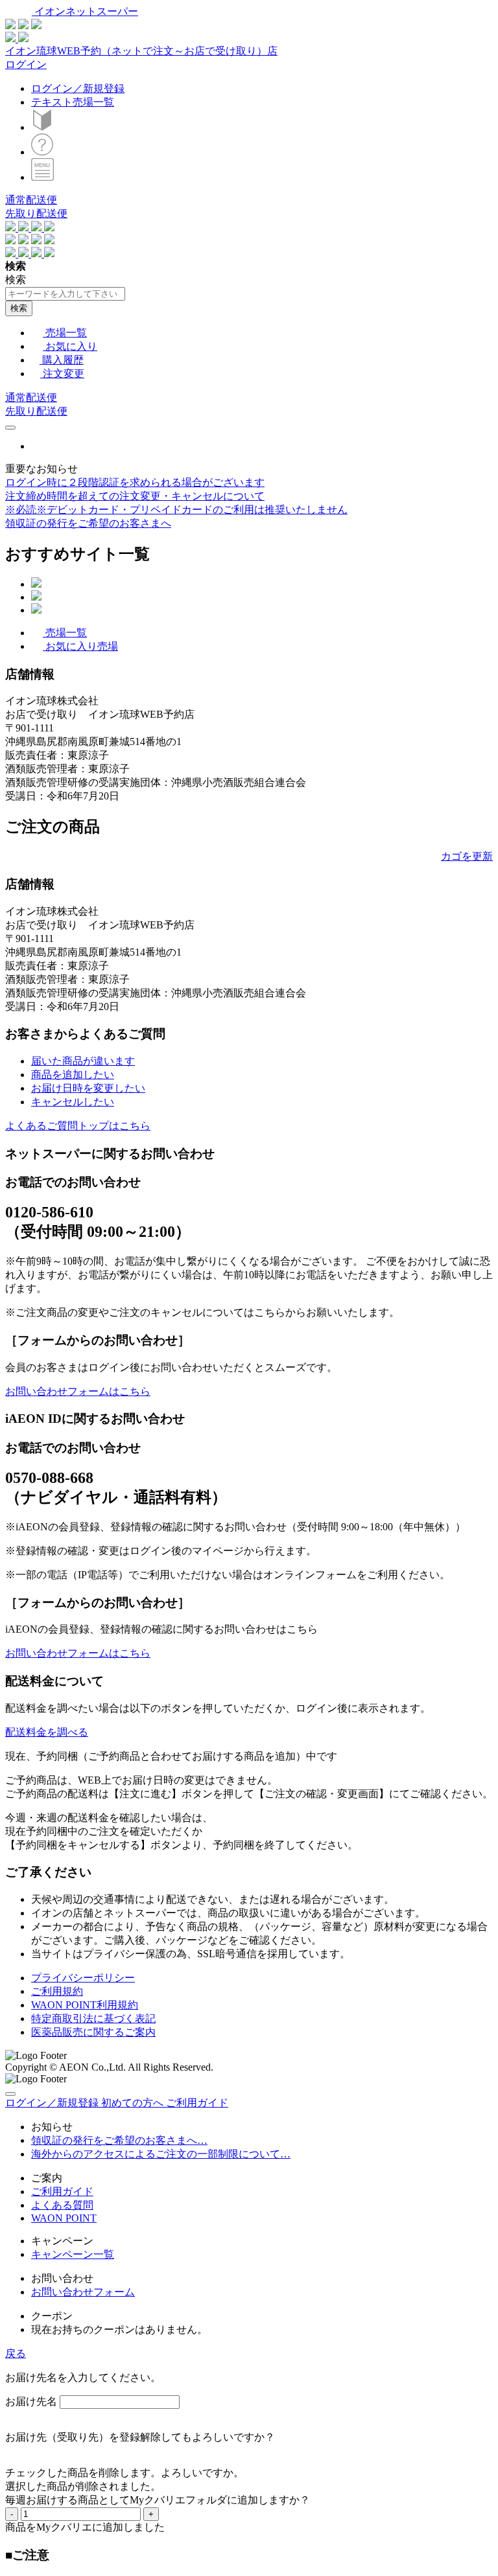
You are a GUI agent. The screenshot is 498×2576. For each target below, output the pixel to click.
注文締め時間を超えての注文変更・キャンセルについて (135, 496)
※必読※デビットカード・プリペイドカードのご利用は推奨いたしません (176, 510)
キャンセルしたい (73, 1102)
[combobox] (65, 294)
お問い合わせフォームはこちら (78, 1391)
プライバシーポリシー (83, 1978)
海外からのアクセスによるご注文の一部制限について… (161, 2154)
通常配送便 (31, 200)
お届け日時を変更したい (88, 1088)
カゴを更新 (467, 856)
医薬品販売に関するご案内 (93, 2032)
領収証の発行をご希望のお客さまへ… (119, 2140)
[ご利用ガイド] (42, 152)
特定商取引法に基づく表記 (93, 2018)
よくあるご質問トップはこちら (78, 1126)
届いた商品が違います (83, 1061)
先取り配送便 (36, 213)
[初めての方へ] (42, 127)
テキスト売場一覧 (73, 102)
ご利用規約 (57, 1991)
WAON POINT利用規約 (85, 2005)
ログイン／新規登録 (78, 88)
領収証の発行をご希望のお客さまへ (88, 523)
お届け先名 (31, 2401)
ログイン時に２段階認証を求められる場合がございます (135, 482)
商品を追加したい (73, 1075)
